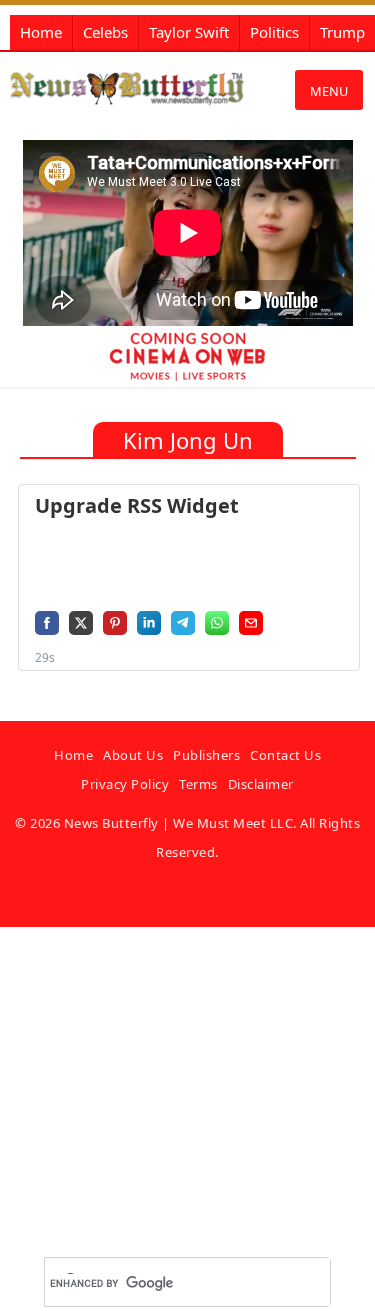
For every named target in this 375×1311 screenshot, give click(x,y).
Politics (274, 32)
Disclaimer (261, 784)
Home (41, 32)
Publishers (206, 755)
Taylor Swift (189, 32)
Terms (198, 784)
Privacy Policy (125, 784)
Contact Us (285, 755)
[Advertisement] (187, 1114)
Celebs (105, 32)
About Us (133, 755)
